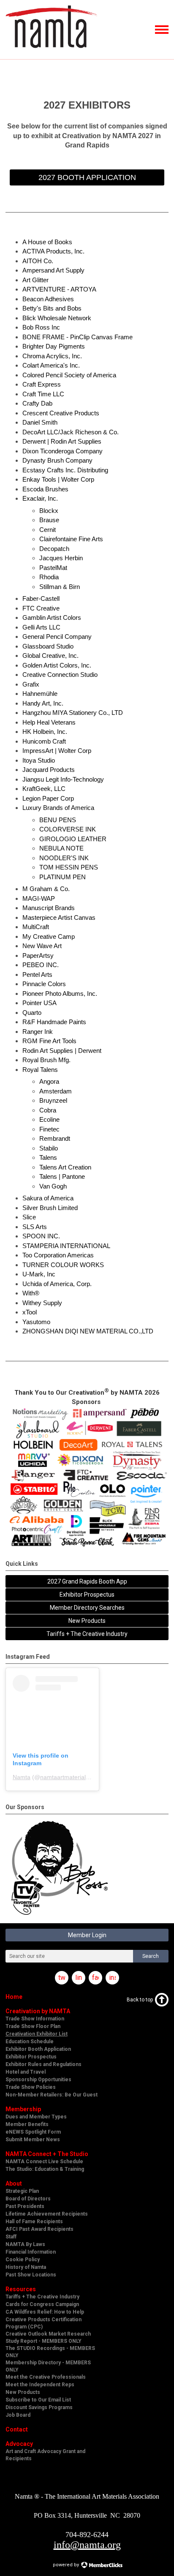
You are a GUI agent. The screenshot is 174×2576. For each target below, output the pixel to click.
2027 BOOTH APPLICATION (87, 177)
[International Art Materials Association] (51, 52)
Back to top (140, 2000)
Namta (22, 1777)
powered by (67, 2565)
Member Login (87, 1935)
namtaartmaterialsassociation (79, 1777)
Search (151, 1956)
